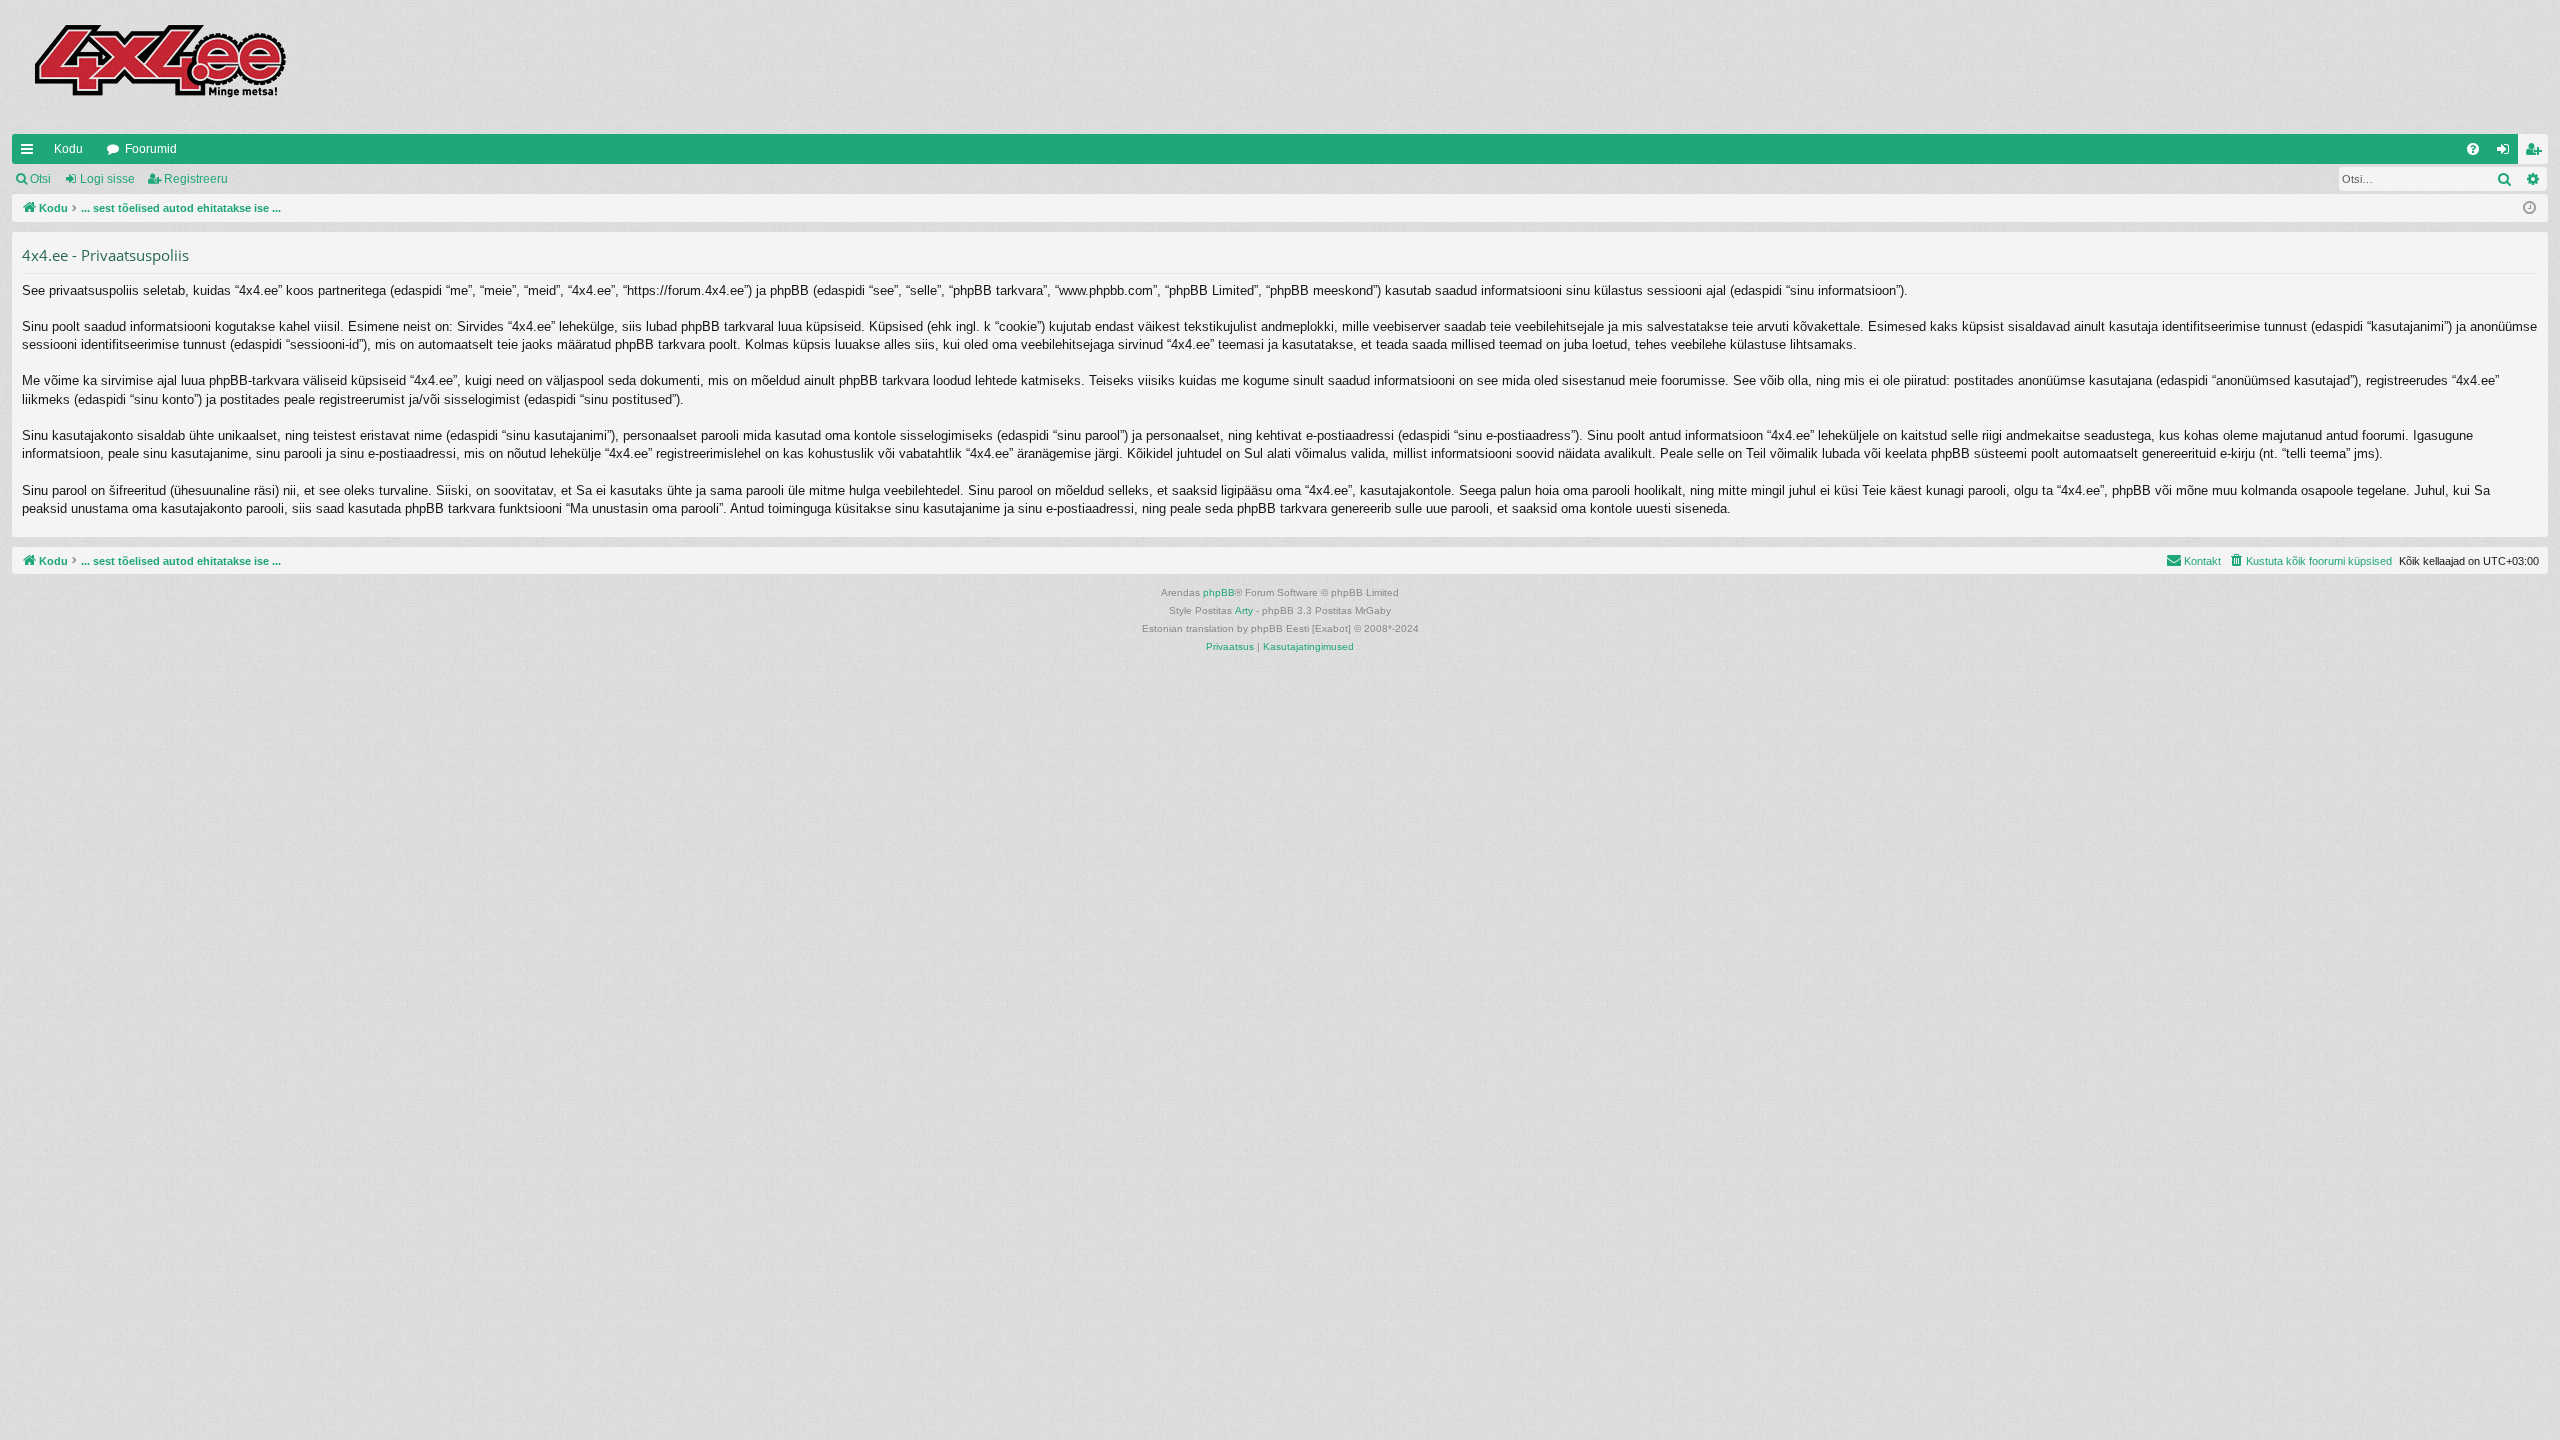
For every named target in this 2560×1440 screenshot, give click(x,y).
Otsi (40, 179)
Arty (1244, 610)
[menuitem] (2473, 149)
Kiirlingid (31, 153)
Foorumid (151, 149)
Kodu (68, 149)
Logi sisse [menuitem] (2507, 153)
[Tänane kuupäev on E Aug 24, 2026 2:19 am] (2529, 208)
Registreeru (196, 179)
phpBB (1219, 592)
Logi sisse (107, 179)
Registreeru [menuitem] (2537, 153)
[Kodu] (159, 67)
